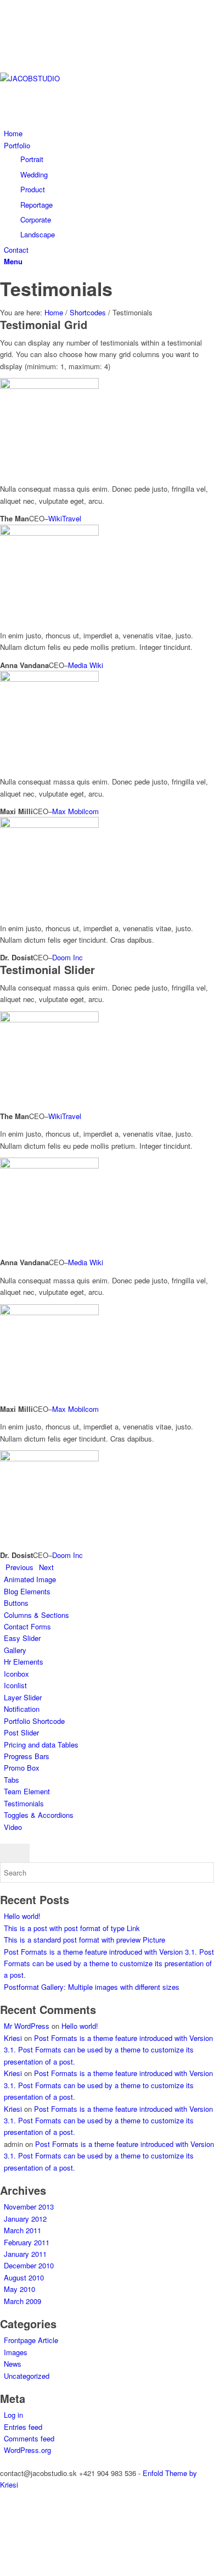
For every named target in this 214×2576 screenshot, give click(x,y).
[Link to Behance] (7, 18)
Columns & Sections (36, 1615)
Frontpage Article (31, 2340)
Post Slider (21, 1732)
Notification (22, 1709)
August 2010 (24, 2277)
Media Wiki (86, 665)
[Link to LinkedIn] (7, 55)
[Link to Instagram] (7, 43)
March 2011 (22, 2230)
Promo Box (22, 1768)
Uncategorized (27, 2376)
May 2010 (19, 2289)
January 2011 (25, 2254)
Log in (13, 2415)
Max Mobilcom (75, 811)
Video (13, 1827)
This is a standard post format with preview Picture (85, 1940)
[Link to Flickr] (7, 30)
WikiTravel (65, 518)
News (13, 2364)
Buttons (16, 1603)
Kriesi (13, 2038)
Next (46, 1567)
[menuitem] (109, 133)
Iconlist (15, 1685)
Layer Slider (23, 1697)
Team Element (27, 1791)
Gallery (15, 1650)
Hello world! (22, 1916)
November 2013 (29, 2207)
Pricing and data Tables (41, 1745)
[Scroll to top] (3, 2569)
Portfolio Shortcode (34, 1721)
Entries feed (23, 2427)
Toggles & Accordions (39, 1815)
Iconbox (16, 1674)
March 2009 (22, 2301)
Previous (19, 1567)
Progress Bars (27, 1756)
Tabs (12, 1780)
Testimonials (56, 288)
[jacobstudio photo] (82, 78)
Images (16, 2352)
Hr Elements (24, 1662)
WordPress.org (27, 2450)
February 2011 (27, 2242)
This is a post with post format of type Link (72, 1928)
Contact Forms (27, 1626)
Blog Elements (27, 1591)
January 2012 (25, 2219)
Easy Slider (22, 1638)
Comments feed (29, 2438)
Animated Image (30, 1579)
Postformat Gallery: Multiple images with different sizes (92, 1987)
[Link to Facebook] (7, 6)
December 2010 (29, 2265)
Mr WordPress (27, 2026)
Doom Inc (67, 957)
